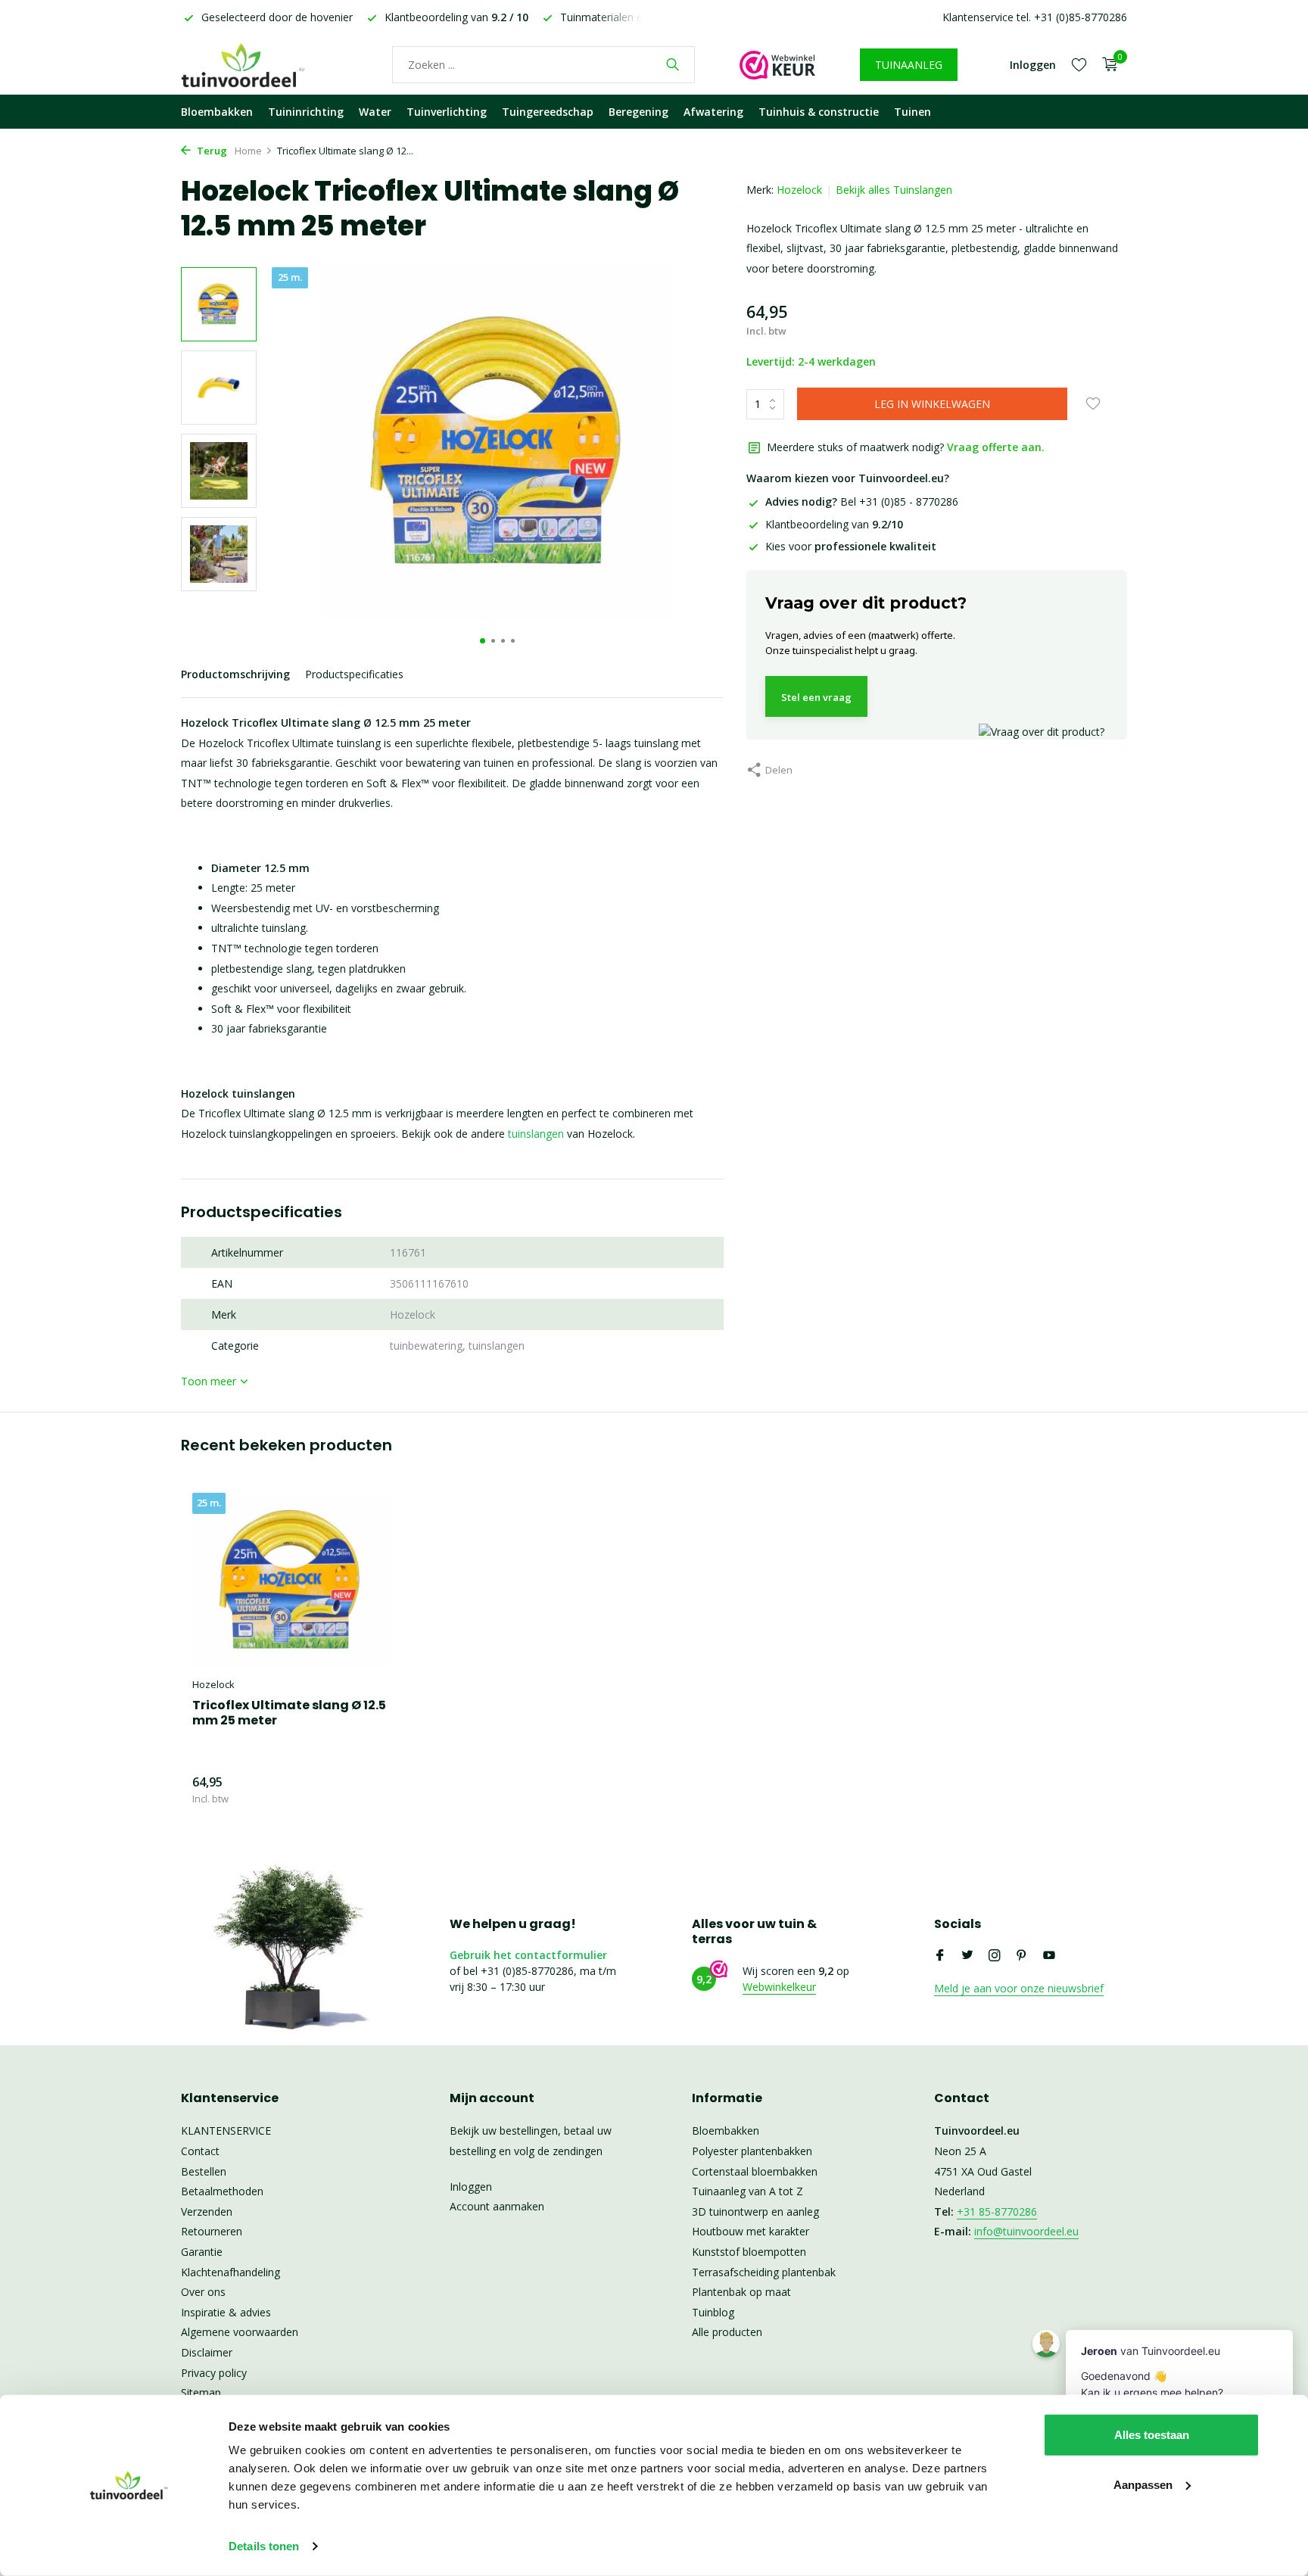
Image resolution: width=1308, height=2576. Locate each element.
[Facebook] (940, 1956)
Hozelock (799, 190)
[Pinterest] (1022, 1956)
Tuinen (912, 112)
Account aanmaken (497, 2206)
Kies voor (851, 546)
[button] (483, 641)
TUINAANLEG (909, 65)
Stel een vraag (816, 697)
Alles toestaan (1152, 2435)
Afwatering (713, 112)
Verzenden (207, 2212)
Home (248, 151)
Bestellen (204, 2171)
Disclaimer (207, 2352)
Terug (211, 151)
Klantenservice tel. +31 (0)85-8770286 (1035, 17)
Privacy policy (214, 2373)
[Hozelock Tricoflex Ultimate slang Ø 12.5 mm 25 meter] (291, 1581)
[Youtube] (1049, 1956)
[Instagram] (995, 1956)
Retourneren (212, 2231)
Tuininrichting (306, 112)
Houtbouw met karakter (751, 2231)
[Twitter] (967, 1956)
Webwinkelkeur (779, 1987)
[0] (1106, 65)
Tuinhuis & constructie (819, 112)
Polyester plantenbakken (752, 2151)
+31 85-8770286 (997, 2212)
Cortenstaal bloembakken (755, 2171)
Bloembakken (217, 112)
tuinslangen (536, 1134)
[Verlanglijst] (1079, 64)
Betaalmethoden (222, 2191)
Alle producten (727, 2332)
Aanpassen (1143, 2484)
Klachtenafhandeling (230, 2272)
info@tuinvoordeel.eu (1026, 2231)
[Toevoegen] (363, 1791)
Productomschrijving (235, 674)
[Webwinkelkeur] (777, 64)
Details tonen (264, 2546)
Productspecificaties (354, 674)
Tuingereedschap (548, 112)
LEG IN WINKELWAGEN (932, 404)
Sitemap (201, 2392)
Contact (200, 2151)
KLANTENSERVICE (226, 2131)
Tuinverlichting (447, 112)
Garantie (202, 2252)
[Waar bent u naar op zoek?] (673, 64)
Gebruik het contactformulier (528, 1955)
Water (375, 112)
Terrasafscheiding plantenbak (764, 2272)
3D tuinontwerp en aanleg (755, 2212)
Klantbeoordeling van (834, 524)
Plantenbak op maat (741, 2292)
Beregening (638, 112)
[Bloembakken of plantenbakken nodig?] (264, 64)
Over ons (203, 2292)
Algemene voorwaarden (240, 2332)
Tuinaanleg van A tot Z (747, 2191)
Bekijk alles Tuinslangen (894, 190)
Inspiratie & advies (226, 2312)
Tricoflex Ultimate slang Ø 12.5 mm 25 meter (289, 1714)
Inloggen (471, 2187)
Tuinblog (713, 2312)
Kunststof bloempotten (749, 2252)
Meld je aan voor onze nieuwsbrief (1019, 1988)
